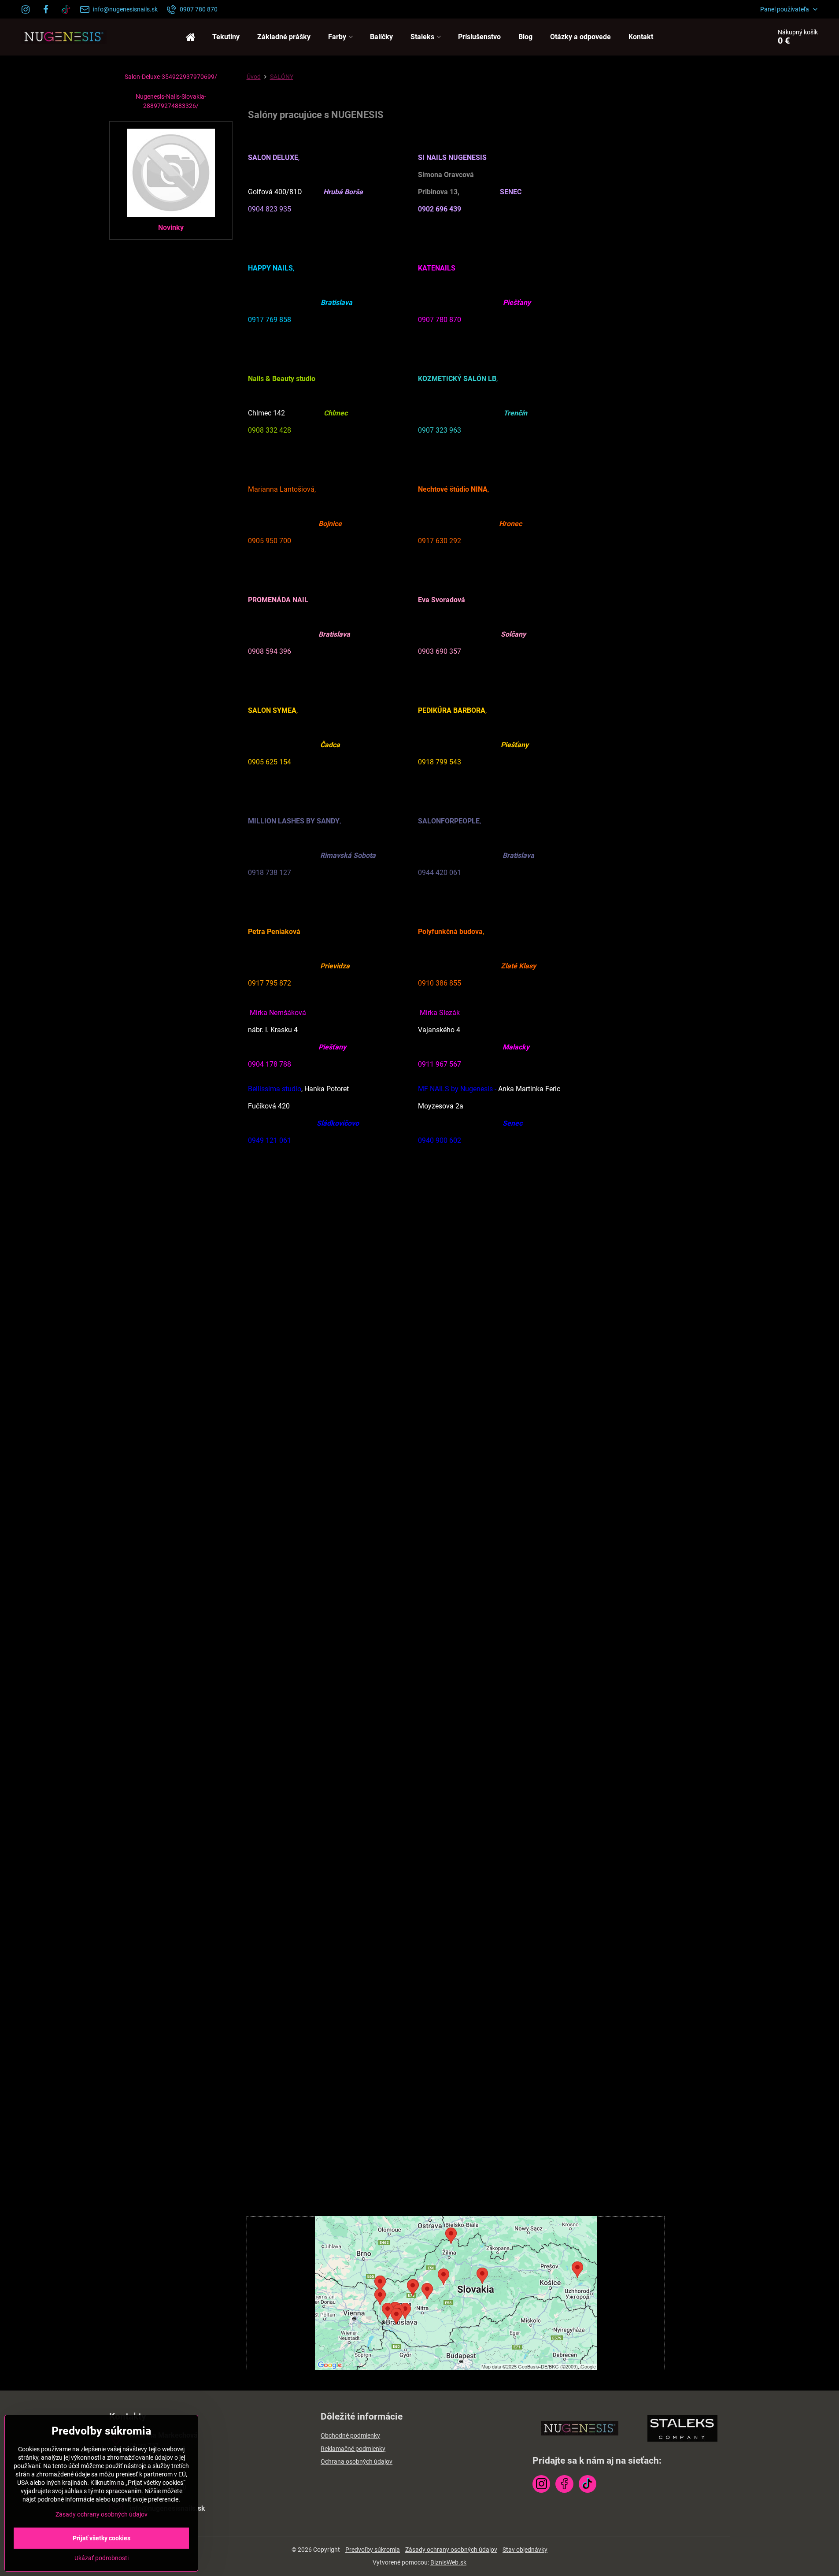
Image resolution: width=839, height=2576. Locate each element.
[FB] (46, 9)
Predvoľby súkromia (373, 2550)
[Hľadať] (740, 37)
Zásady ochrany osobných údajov (451, 2550)
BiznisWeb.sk (448, 2562)
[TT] (66, 9)
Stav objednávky (525, 2550)
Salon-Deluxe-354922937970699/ (171, 77)
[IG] (28, 9)
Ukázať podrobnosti (102, 2558)
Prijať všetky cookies (102, 2538)
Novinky (171, 228)
